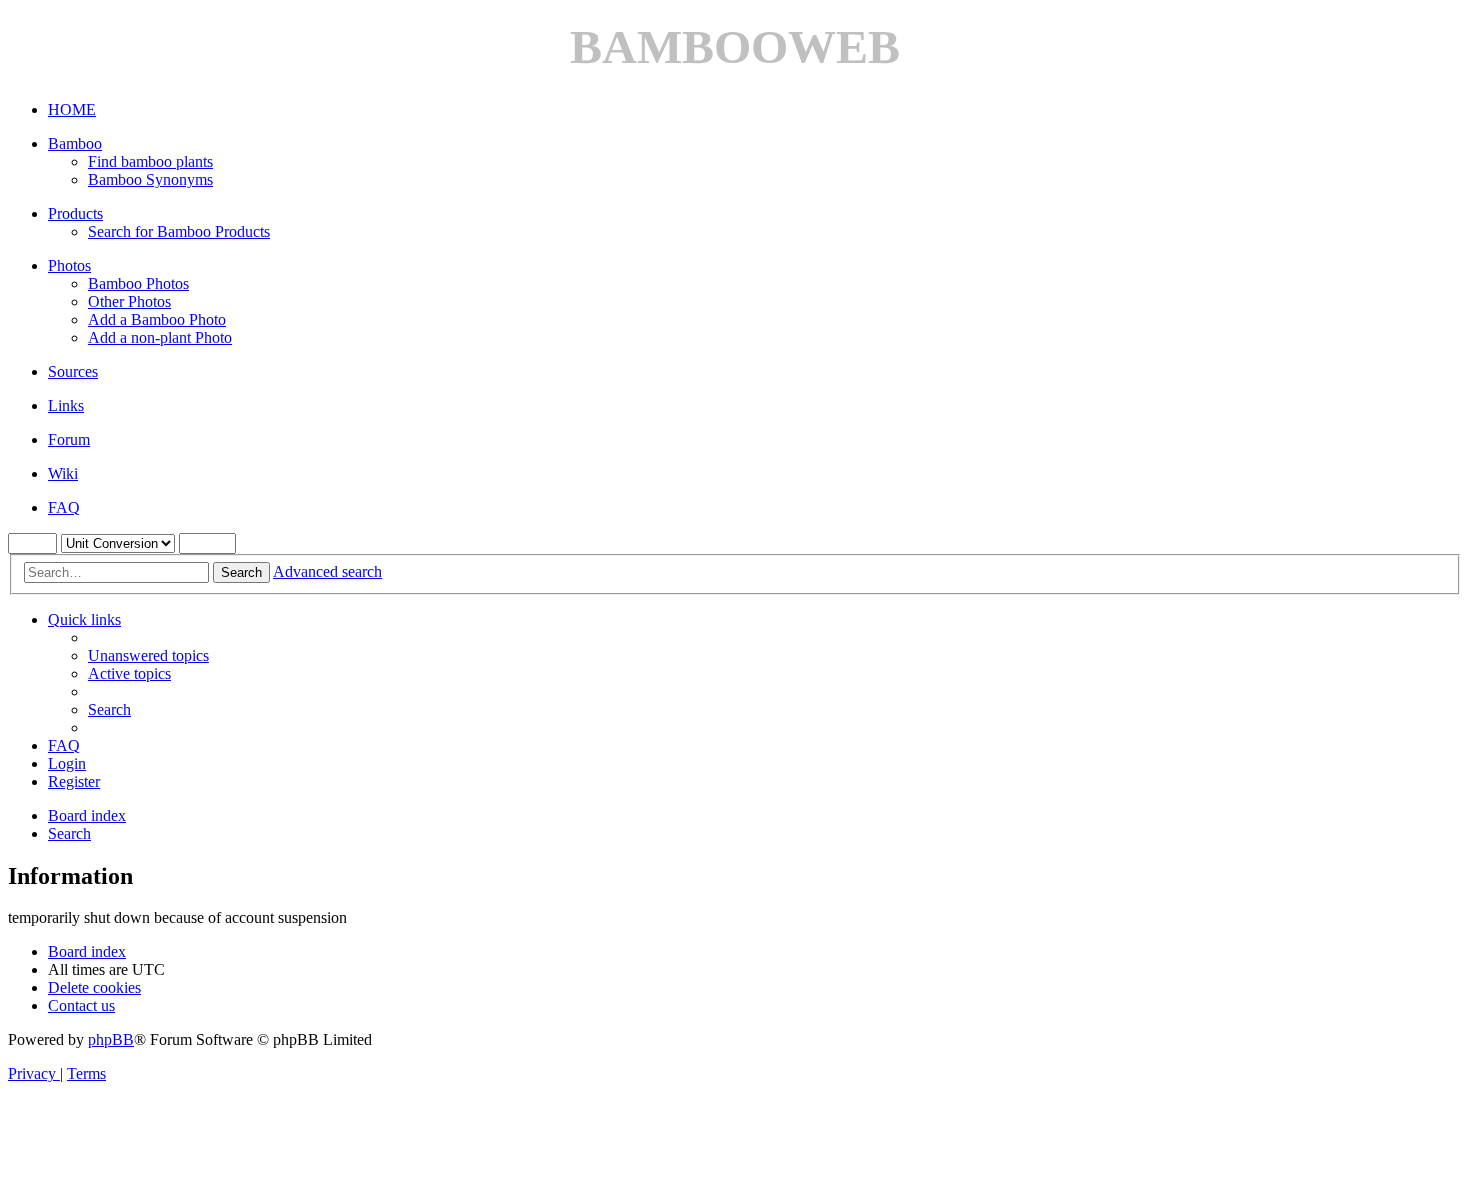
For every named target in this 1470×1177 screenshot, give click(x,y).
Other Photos (129, 301)
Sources (73, 371)
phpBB (111, 1039)
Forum (69, 439)
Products (75, 213)
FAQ (64, 507)
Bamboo (75, 143)
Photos (69, 265)
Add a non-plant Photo (160, 337)
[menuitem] (148, 655)
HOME (72, 109)
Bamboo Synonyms (150, 179)
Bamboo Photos (138, 283)
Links (66, 405)
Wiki (63, 473)
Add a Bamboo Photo (157, 319)
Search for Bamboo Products (179, 231)
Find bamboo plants (150, 161)
